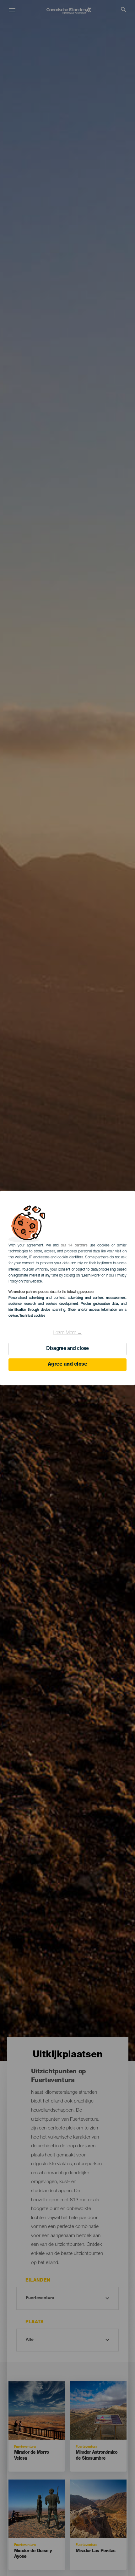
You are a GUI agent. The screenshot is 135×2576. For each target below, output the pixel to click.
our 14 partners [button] (74, 1246)
